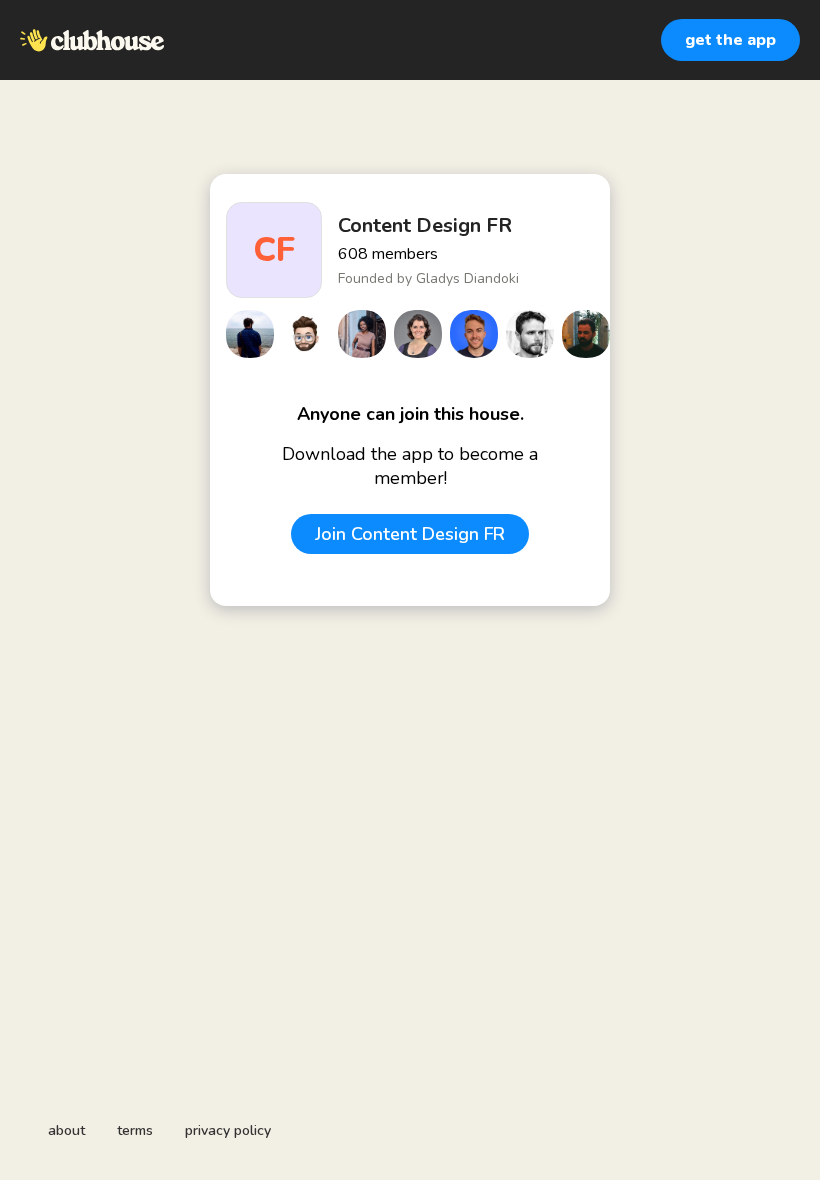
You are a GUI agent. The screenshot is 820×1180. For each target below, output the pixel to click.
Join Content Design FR (410, 534)
